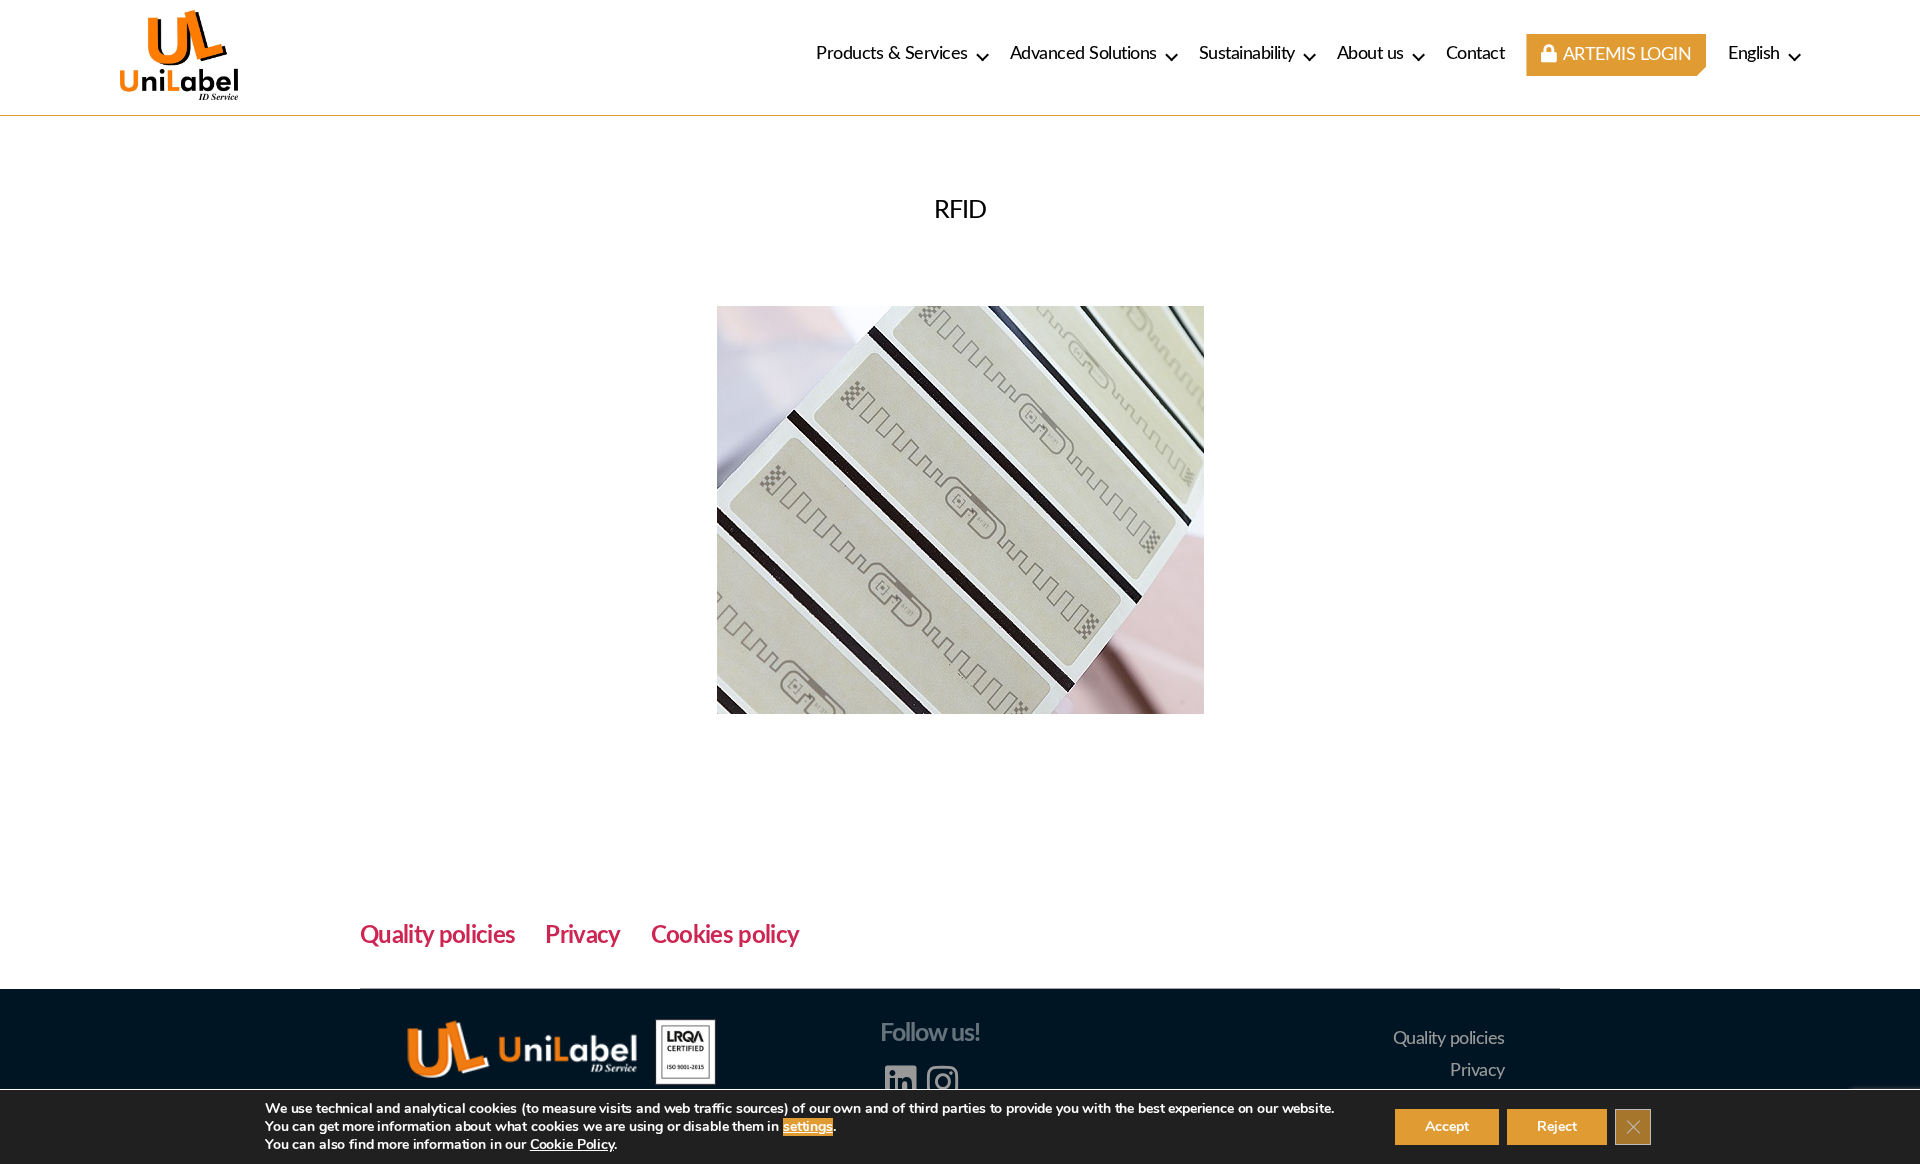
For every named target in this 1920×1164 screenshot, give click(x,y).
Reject (1557, 1126)
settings (808, 1127)
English (1754, 54)
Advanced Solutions (1083, 54)
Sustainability (1247, 54)
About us (1370, 54)
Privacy (582, 936)
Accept (1447, 1126)
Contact (1475, 54)
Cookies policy (725, 936)
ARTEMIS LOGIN (1625, 55)
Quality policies (437, 936)
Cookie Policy (572, 1144)
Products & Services (892, 54)
